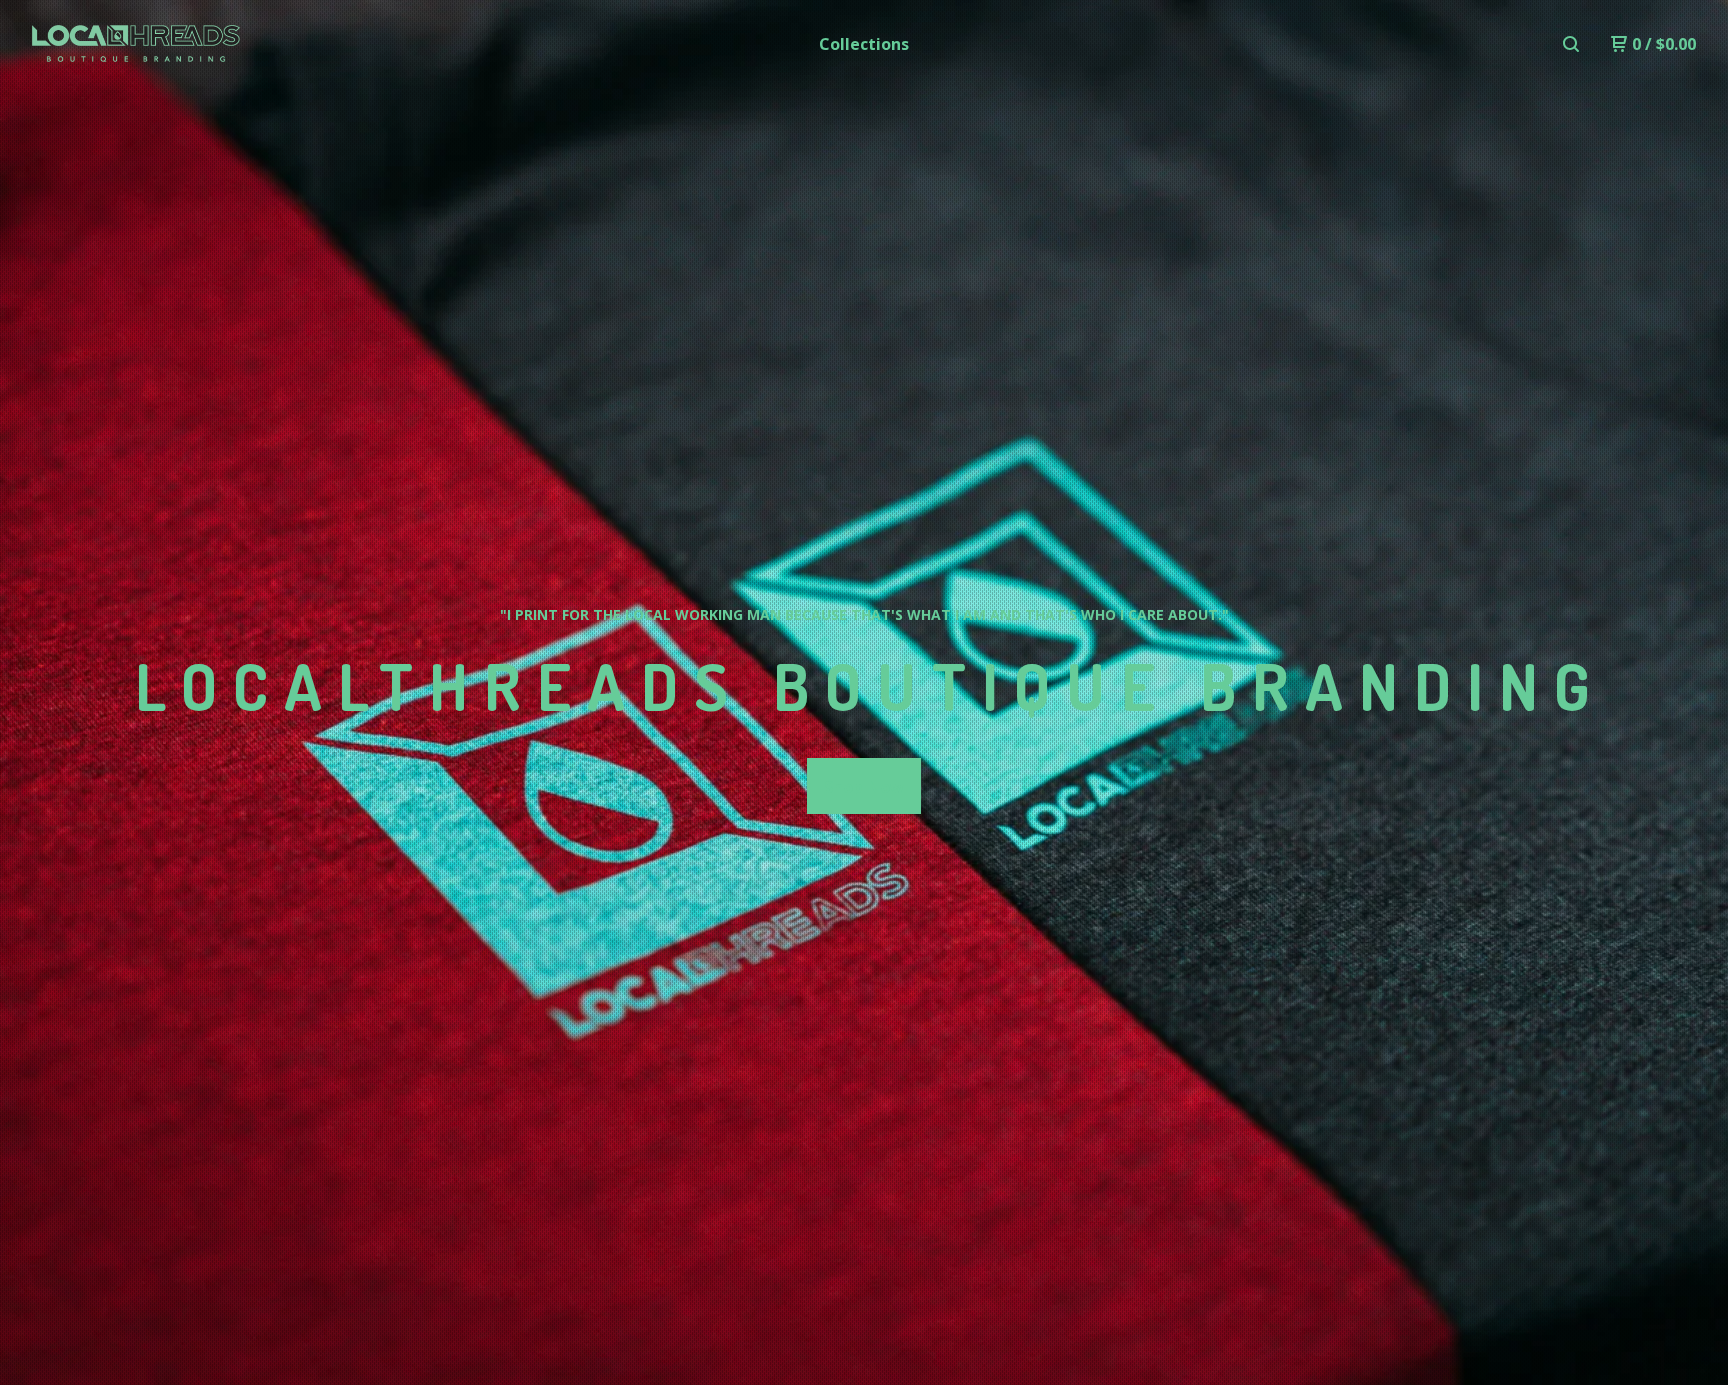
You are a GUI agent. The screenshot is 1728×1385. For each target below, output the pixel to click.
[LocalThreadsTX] (136, 44)
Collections (864, 44)
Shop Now (864, 787)
